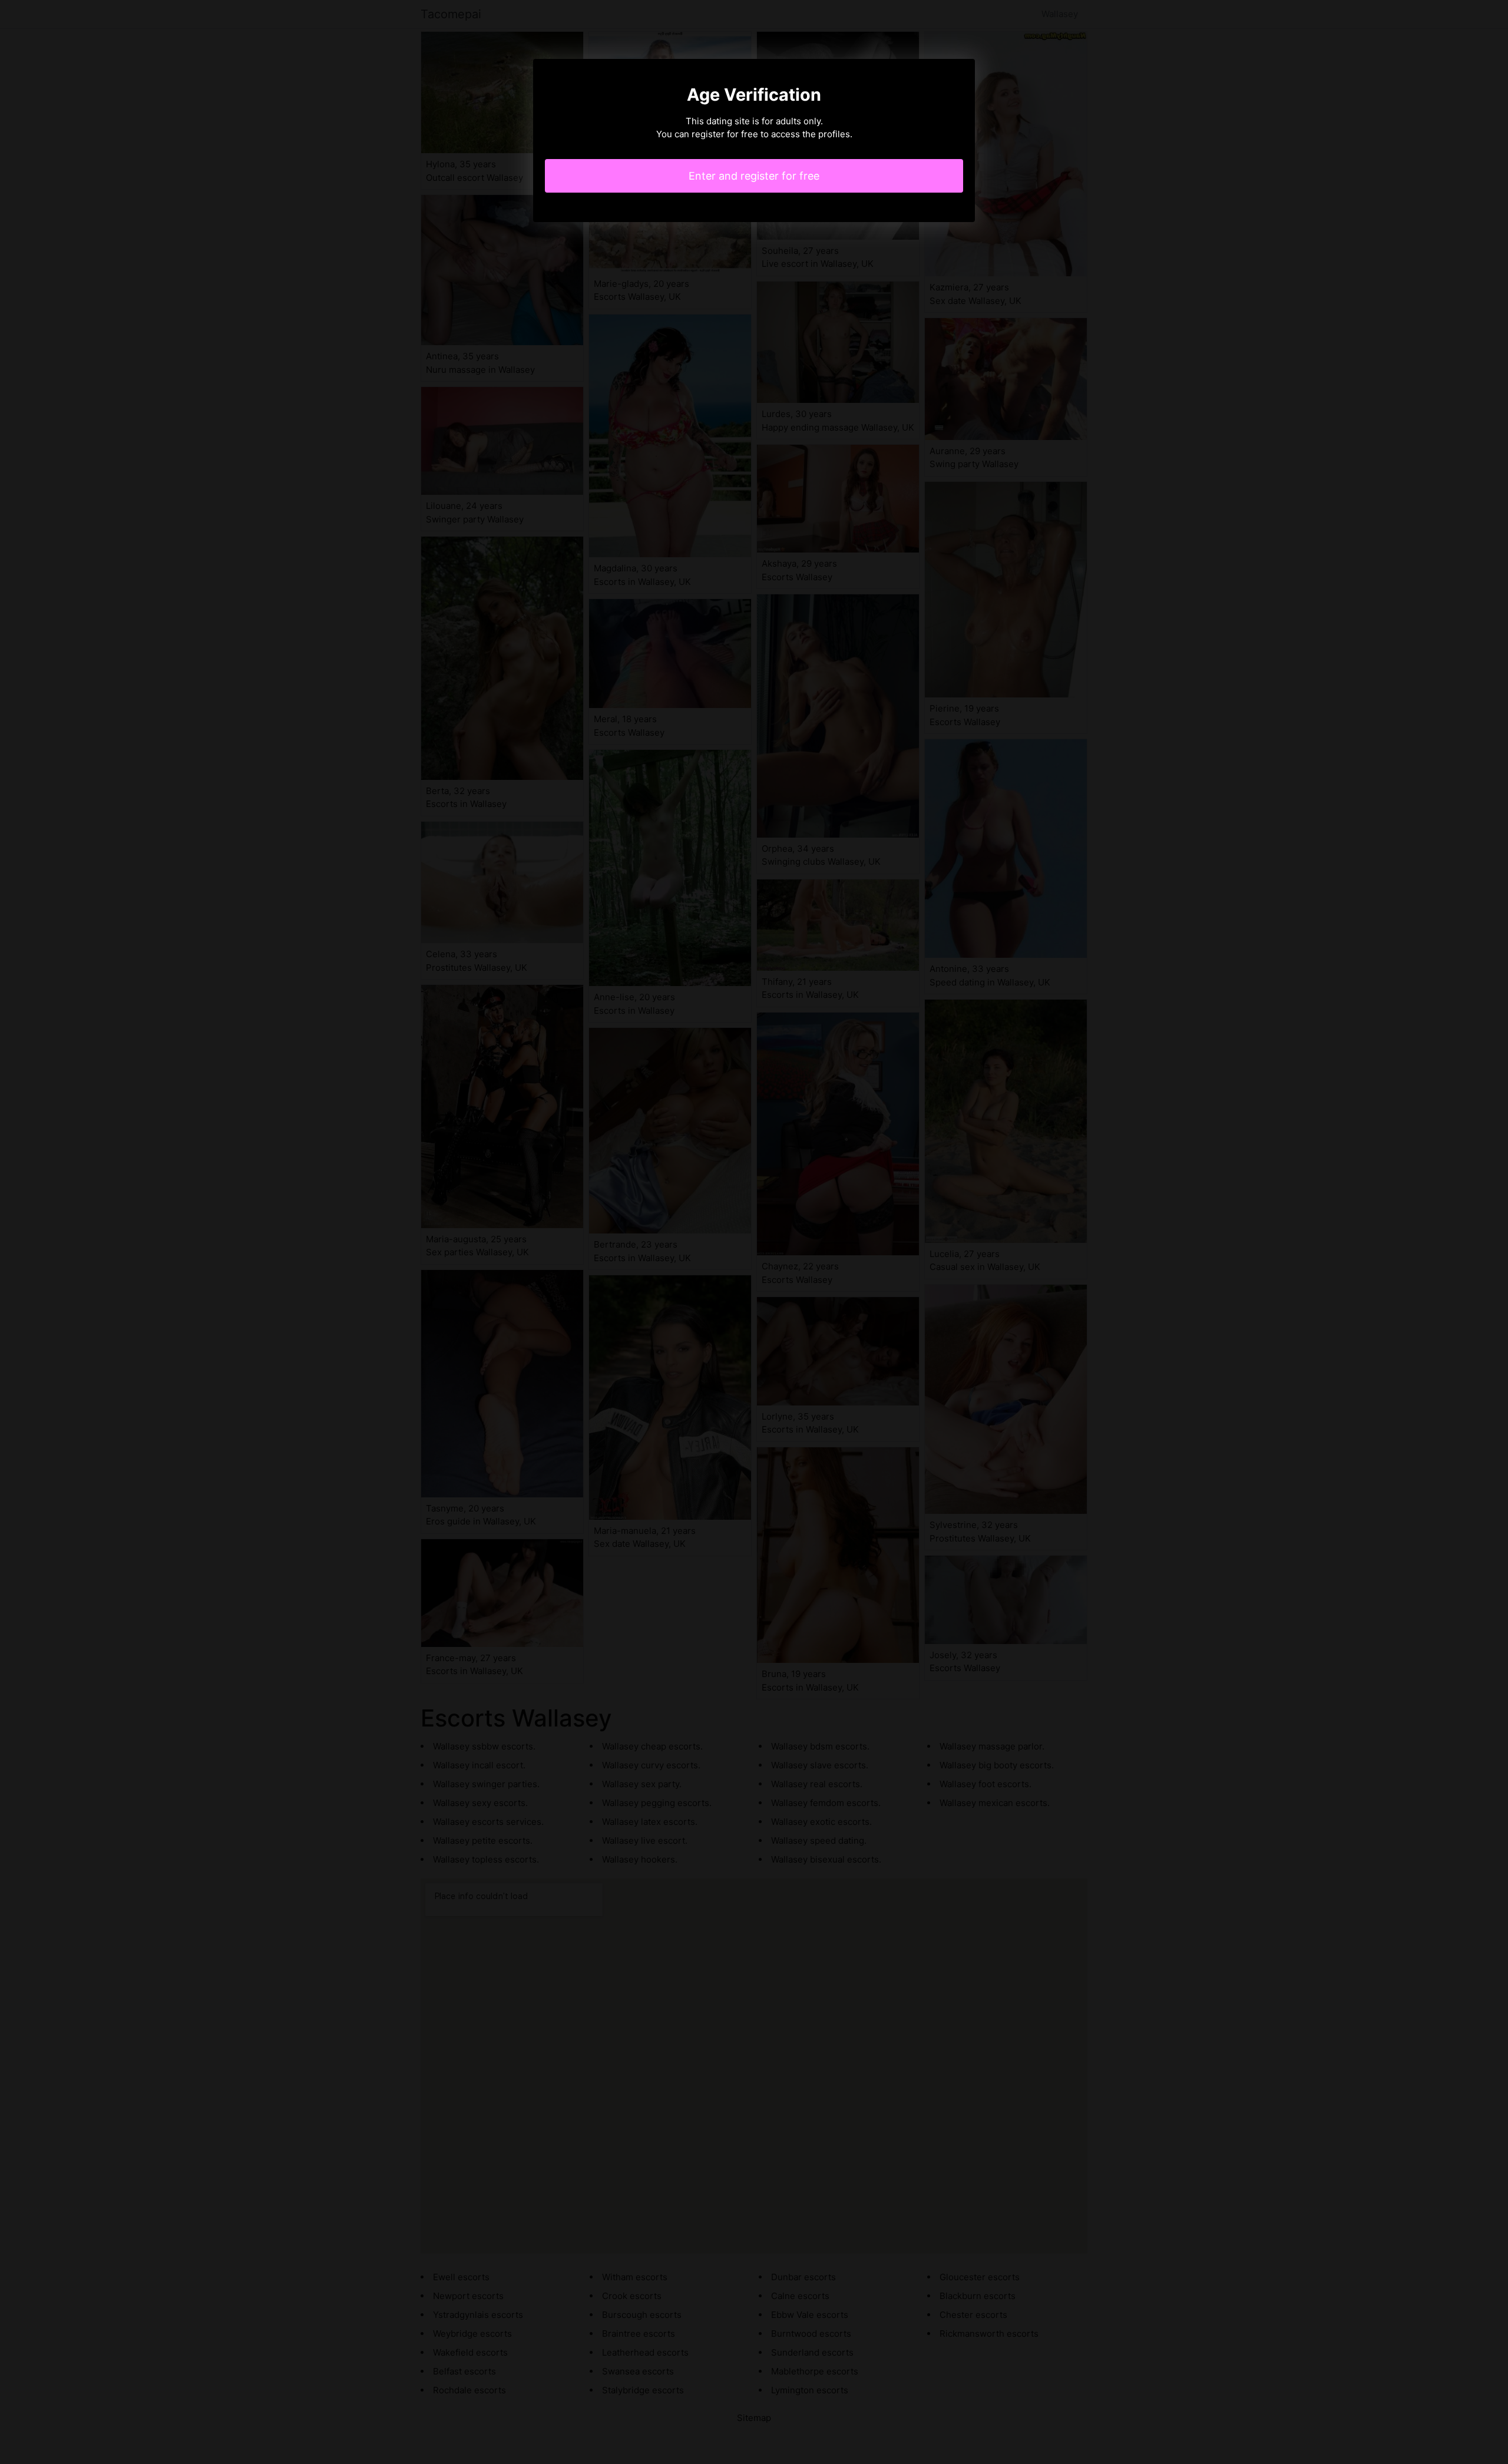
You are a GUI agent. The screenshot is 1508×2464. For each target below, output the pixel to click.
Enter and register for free (754, 176)
